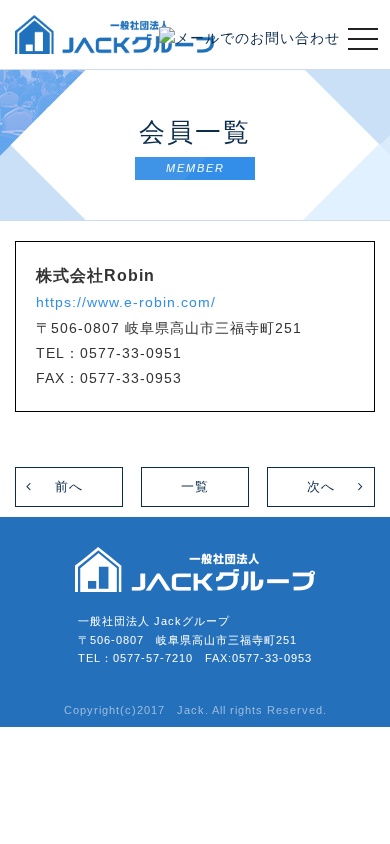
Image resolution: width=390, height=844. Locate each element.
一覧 (195, 486)
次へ (321, 486)
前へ (69, 486)
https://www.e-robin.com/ (126, 302)
